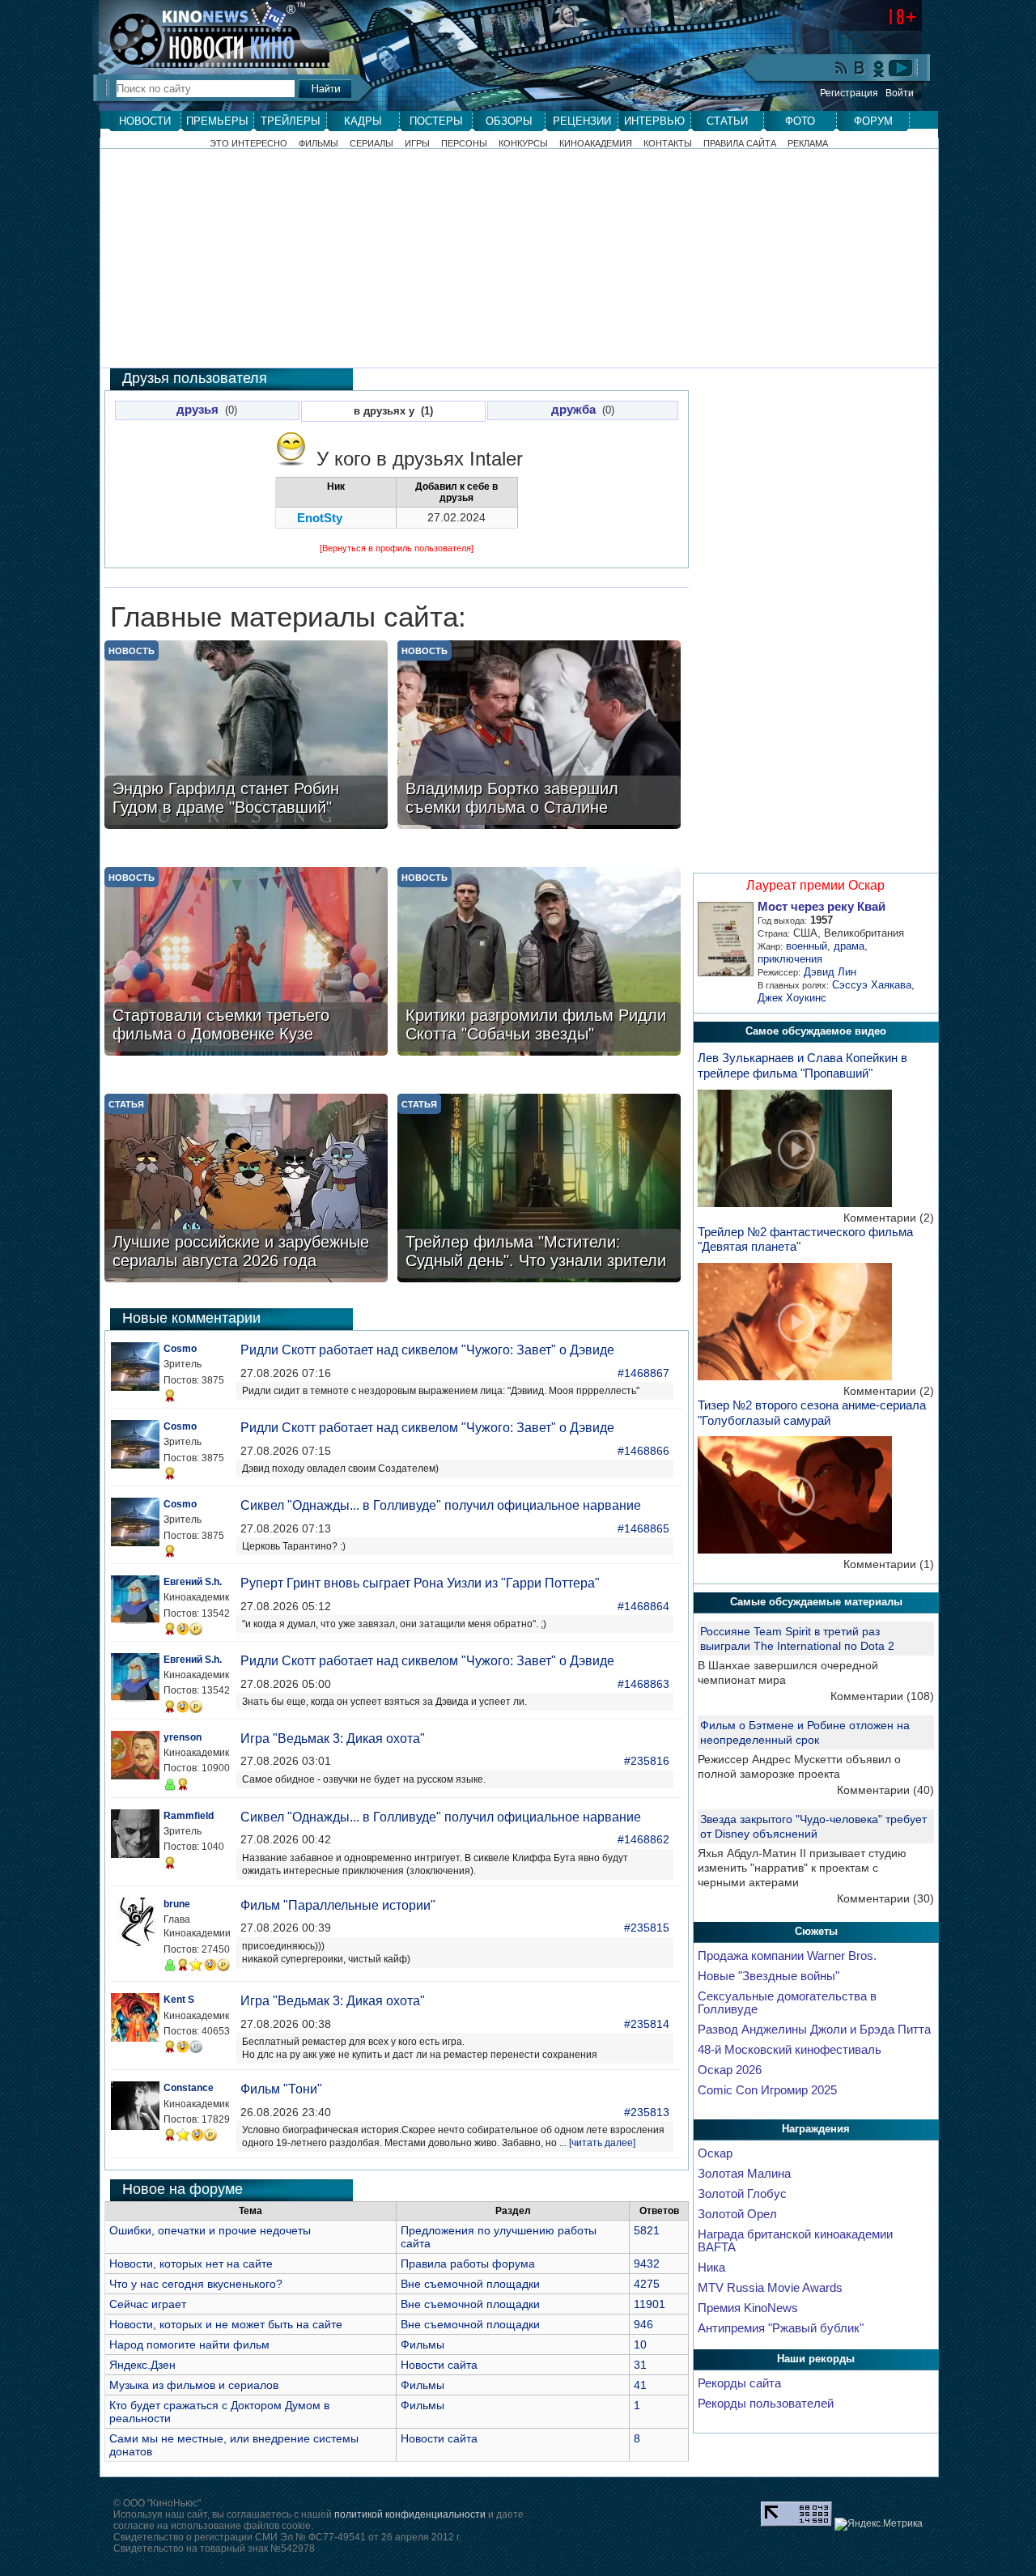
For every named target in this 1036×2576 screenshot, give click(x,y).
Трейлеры (291, 121)
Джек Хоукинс (792, 998)
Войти (900, 93)
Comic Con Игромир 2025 (767, 2090)
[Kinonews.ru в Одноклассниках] (879, 68)
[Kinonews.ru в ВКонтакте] (860, 69)
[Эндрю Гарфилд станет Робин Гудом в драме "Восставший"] (246, 736)
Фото (800, 121)
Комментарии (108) (882, 1696)
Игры (417, 144)
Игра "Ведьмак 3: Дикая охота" (333, 1739)
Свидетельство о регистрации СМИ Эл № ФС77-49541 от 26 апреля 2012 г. (287, 2537)
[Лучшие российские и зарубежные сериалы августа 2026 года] (246, 1190)
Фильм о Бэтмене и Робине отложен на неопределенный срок (805, 1732)
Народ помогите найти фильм (189, 2344)
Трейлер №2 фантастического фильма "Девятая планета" (805, 1239)
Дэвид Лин (830, 972)
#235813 (647, 2112)
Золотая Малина (744, 2174)
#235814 (647, 2024)
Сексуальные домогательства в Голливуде (787, 2003)
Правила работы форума (468, 2264)
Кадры (363, 121)
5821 (647, 2230)
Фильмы (318, 144)
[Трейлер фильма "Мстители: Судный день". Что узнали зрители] (539, 1190)
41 (640, 2385)
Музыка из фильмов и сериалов (194, 2385)
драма (849, 946)
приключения (790, 959)
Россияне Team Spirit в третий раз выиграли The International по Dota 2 (797, 1639)
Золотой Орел (737, 2214)
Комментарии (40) (885, 1790)
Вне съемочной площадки (470, 2284)
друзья (197, 410)
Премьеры (217, 121)
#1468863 (643, 1684)
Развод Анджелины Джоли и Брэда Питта (814, 2030)
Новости (145, 121)
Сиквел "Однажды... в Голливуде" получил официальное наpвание (441, 1505)
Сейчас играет (148, 2304)
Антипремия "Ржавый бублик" (781, 2328)
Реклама (808, 144)
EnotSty (320, 518)
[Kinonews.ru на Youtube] (901, 68)
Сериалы (372, 144)
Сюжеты (816, 1931)
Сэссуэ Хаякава (872, 985)
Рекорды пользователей (766, 2404)
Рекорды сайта (739, 2383)
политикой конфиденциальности (410, 2514)
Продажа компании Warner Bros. (787, 1956)
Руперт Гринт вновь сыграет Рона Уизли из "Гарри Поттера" (420, 1583)
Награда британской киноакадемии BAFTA (795, 2241)
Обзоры (509, 121)
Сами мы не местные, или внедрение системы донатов (234, 2445)
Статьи (727, 121)
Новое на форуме (183, 2189)
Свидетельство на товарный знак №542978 (214, 2548)
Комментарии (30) (885, 1898)
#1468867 (643, 1373)
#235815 (647, 1928)
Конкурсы (523, 144)
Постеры (436, 121)
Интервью (654, 121)
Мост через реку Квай (822, 907)
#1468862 (643, 1839)
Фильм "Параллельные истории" (338, 1905)
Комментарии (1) (889, 1564)
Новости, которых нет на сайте (191, 2264)
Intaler (496, 459)
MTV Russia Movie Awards (770, 2288)
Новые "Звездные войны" (769, 1976)
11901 (650, 2304)
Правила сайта (740, 144)
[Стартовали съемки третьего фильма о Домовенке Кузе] (246, 963)
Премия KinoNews (748, 2308)
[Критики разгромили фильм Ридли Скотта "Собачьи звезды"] (539, 963)
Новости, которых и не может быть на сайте (226, 2324)
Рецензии (582, 121)
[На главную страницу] (206, 34)
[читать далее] (602, 2143)
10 (640, 2344)
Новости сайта (439, 2365)
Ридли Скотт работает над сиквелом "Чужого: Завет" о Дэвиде (427, 1350)
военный (807, 946)
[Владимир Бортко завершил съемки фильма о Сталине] (539, 736)
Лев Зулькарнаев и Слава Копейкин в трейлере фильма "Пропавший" (802, 1065)
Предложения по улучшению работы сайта (499, 2237)
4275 (647, 2284)
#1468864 (643, 1606)
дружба (573, 410)
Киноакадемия (596, 144)
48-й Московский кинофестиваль (790, 2050)
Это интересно (248, 144)
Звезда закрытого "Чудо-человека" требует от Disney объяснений (813, 1826)
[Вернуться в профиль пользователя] (397, 548)
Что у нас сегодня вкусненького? (196, 2284)
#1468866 (643, 1451)
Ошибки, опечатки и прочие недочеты (210, 2230)
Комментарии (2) (889, 1218)
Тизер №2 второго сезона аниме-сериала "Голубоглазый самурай (812, 1413)
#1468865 (643, 1528)
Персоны (464, 144)
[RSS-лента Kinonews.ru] (842, 69)
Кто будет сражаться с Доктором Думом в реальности (219, 2412)
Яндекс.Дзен (142, 2365)
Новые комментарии (191, 1318)
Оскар (715, 2153)
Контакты (668, 144)
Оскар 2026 (730, 2070)
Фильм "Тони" (281, 2089)
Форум (873, 121)
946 (643, 2324)
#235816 (647, 1761)
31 (640, 2365)
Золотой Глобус (742, 2194)
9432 (647, 2264)
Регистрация (849, 93)
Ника (711, 2268)
